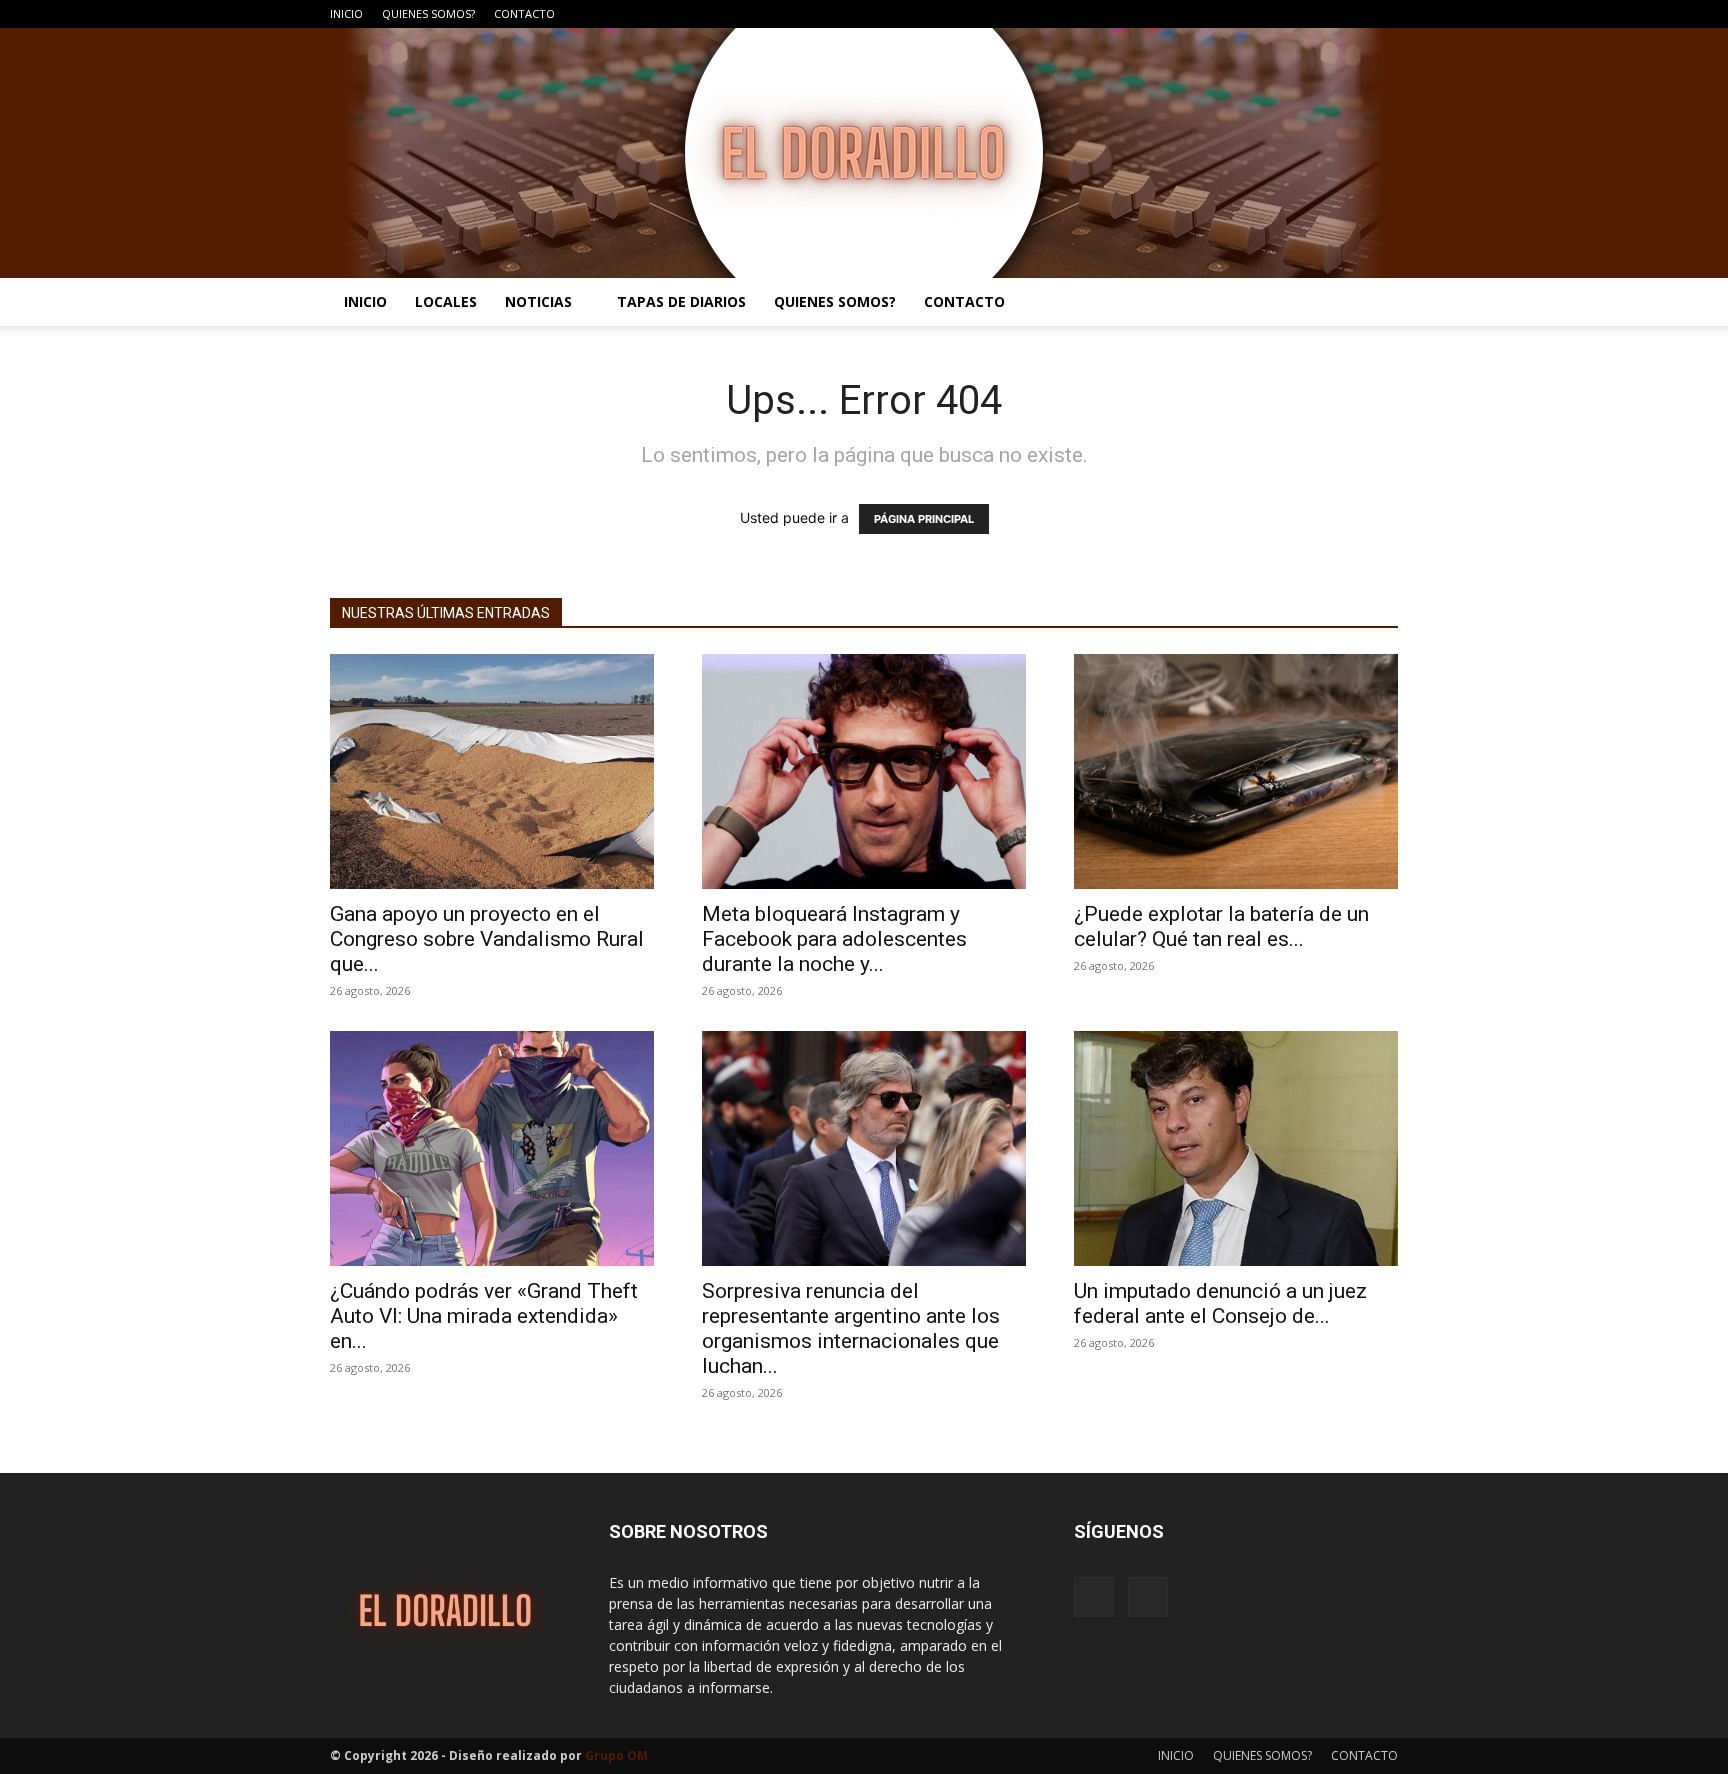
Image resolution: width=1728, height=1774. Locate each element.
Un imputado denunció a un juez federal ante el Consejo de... (1220, 1303)
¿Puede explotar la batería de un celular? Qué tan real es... (1221, 926)
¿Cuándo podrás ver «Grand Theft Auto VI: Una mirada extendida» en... (484, 1316)
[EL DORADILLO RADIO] (864, 153)
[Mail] (1383, 14)
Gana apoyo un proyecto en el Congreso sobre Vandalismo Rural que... (487, 939)
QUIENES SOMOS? (428, 13)
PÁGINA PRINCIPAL (924, 519)
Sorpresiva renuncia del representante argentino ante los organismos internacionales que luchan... (851, 1328)
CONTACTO (524, 13)
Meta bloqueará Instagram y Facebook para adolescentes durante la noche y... (834, 939)
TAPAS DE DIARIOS (681, 301)
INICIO (346, 13)
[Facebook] (1350, 14)
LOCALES (446, 301)
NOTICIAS (538, 301)
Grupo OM (616, 1755)
